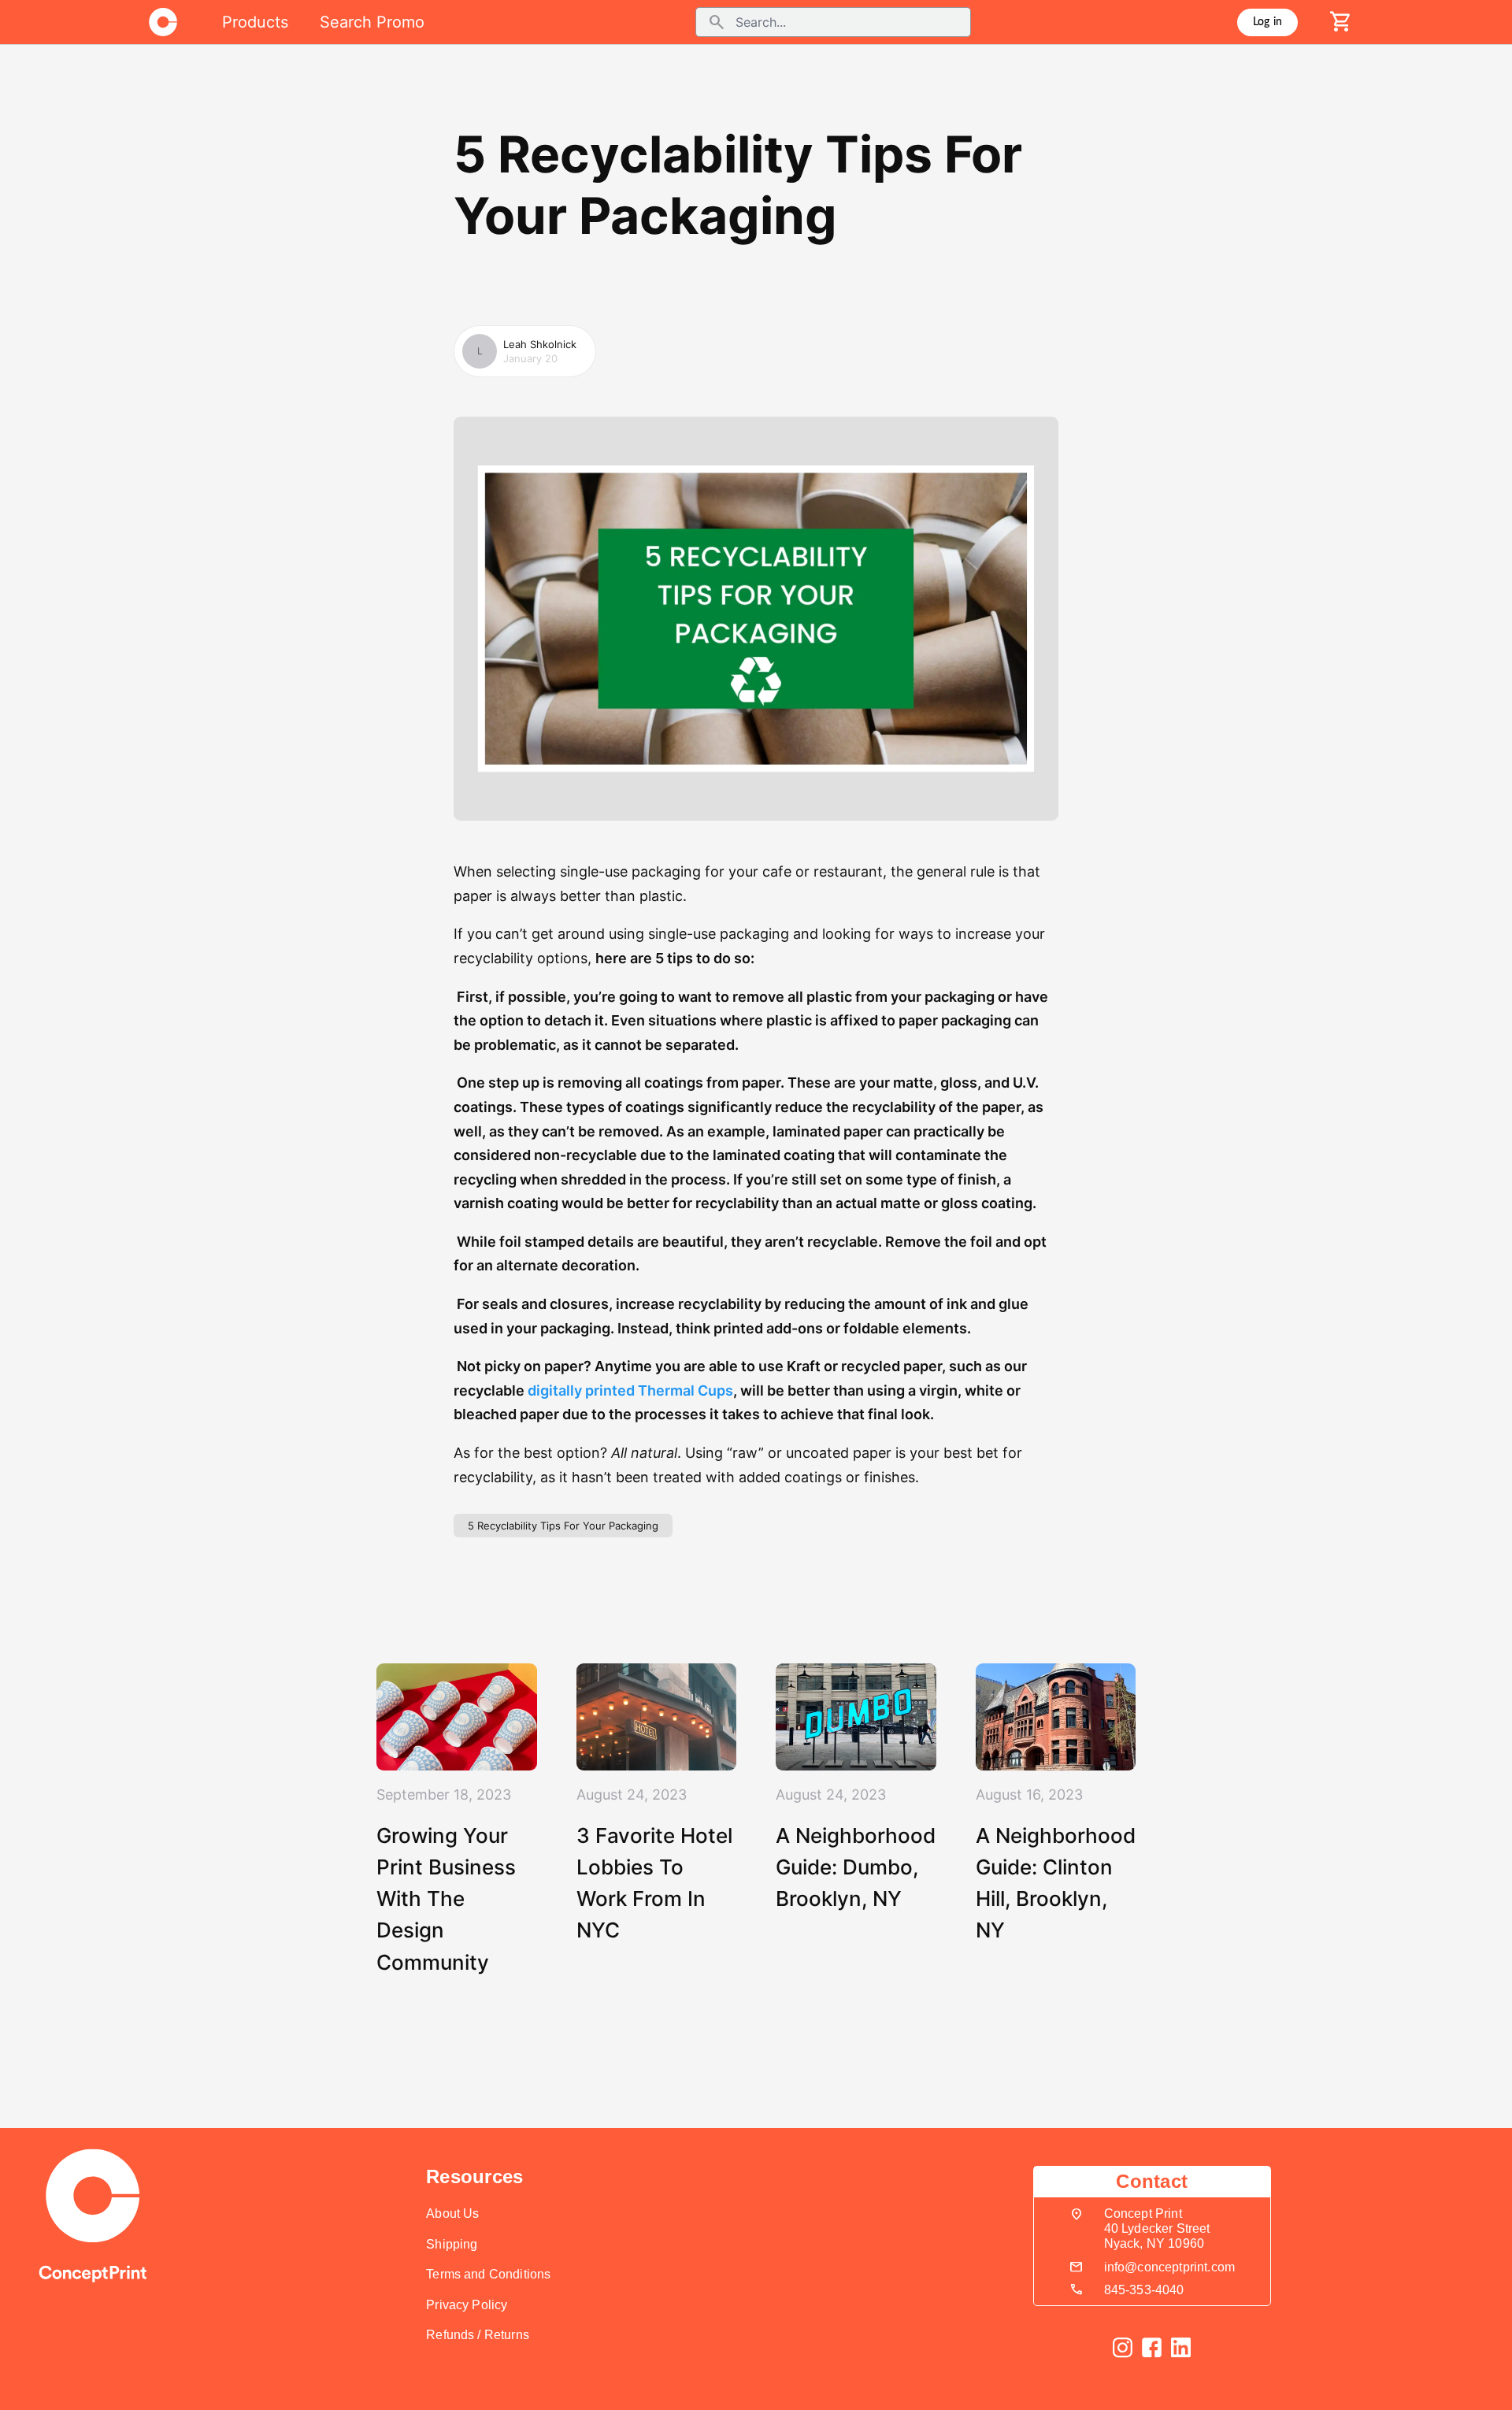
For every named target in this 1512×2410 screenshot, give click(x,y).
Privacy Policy (467, 2305)
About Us (452, 2213)
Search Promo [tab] (372, 22)
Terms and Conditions (488, 2274)
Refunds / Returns (478, 2335)
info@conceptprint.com (1169, 2267)
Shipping (452, 2244)
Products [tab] (255, 22)
